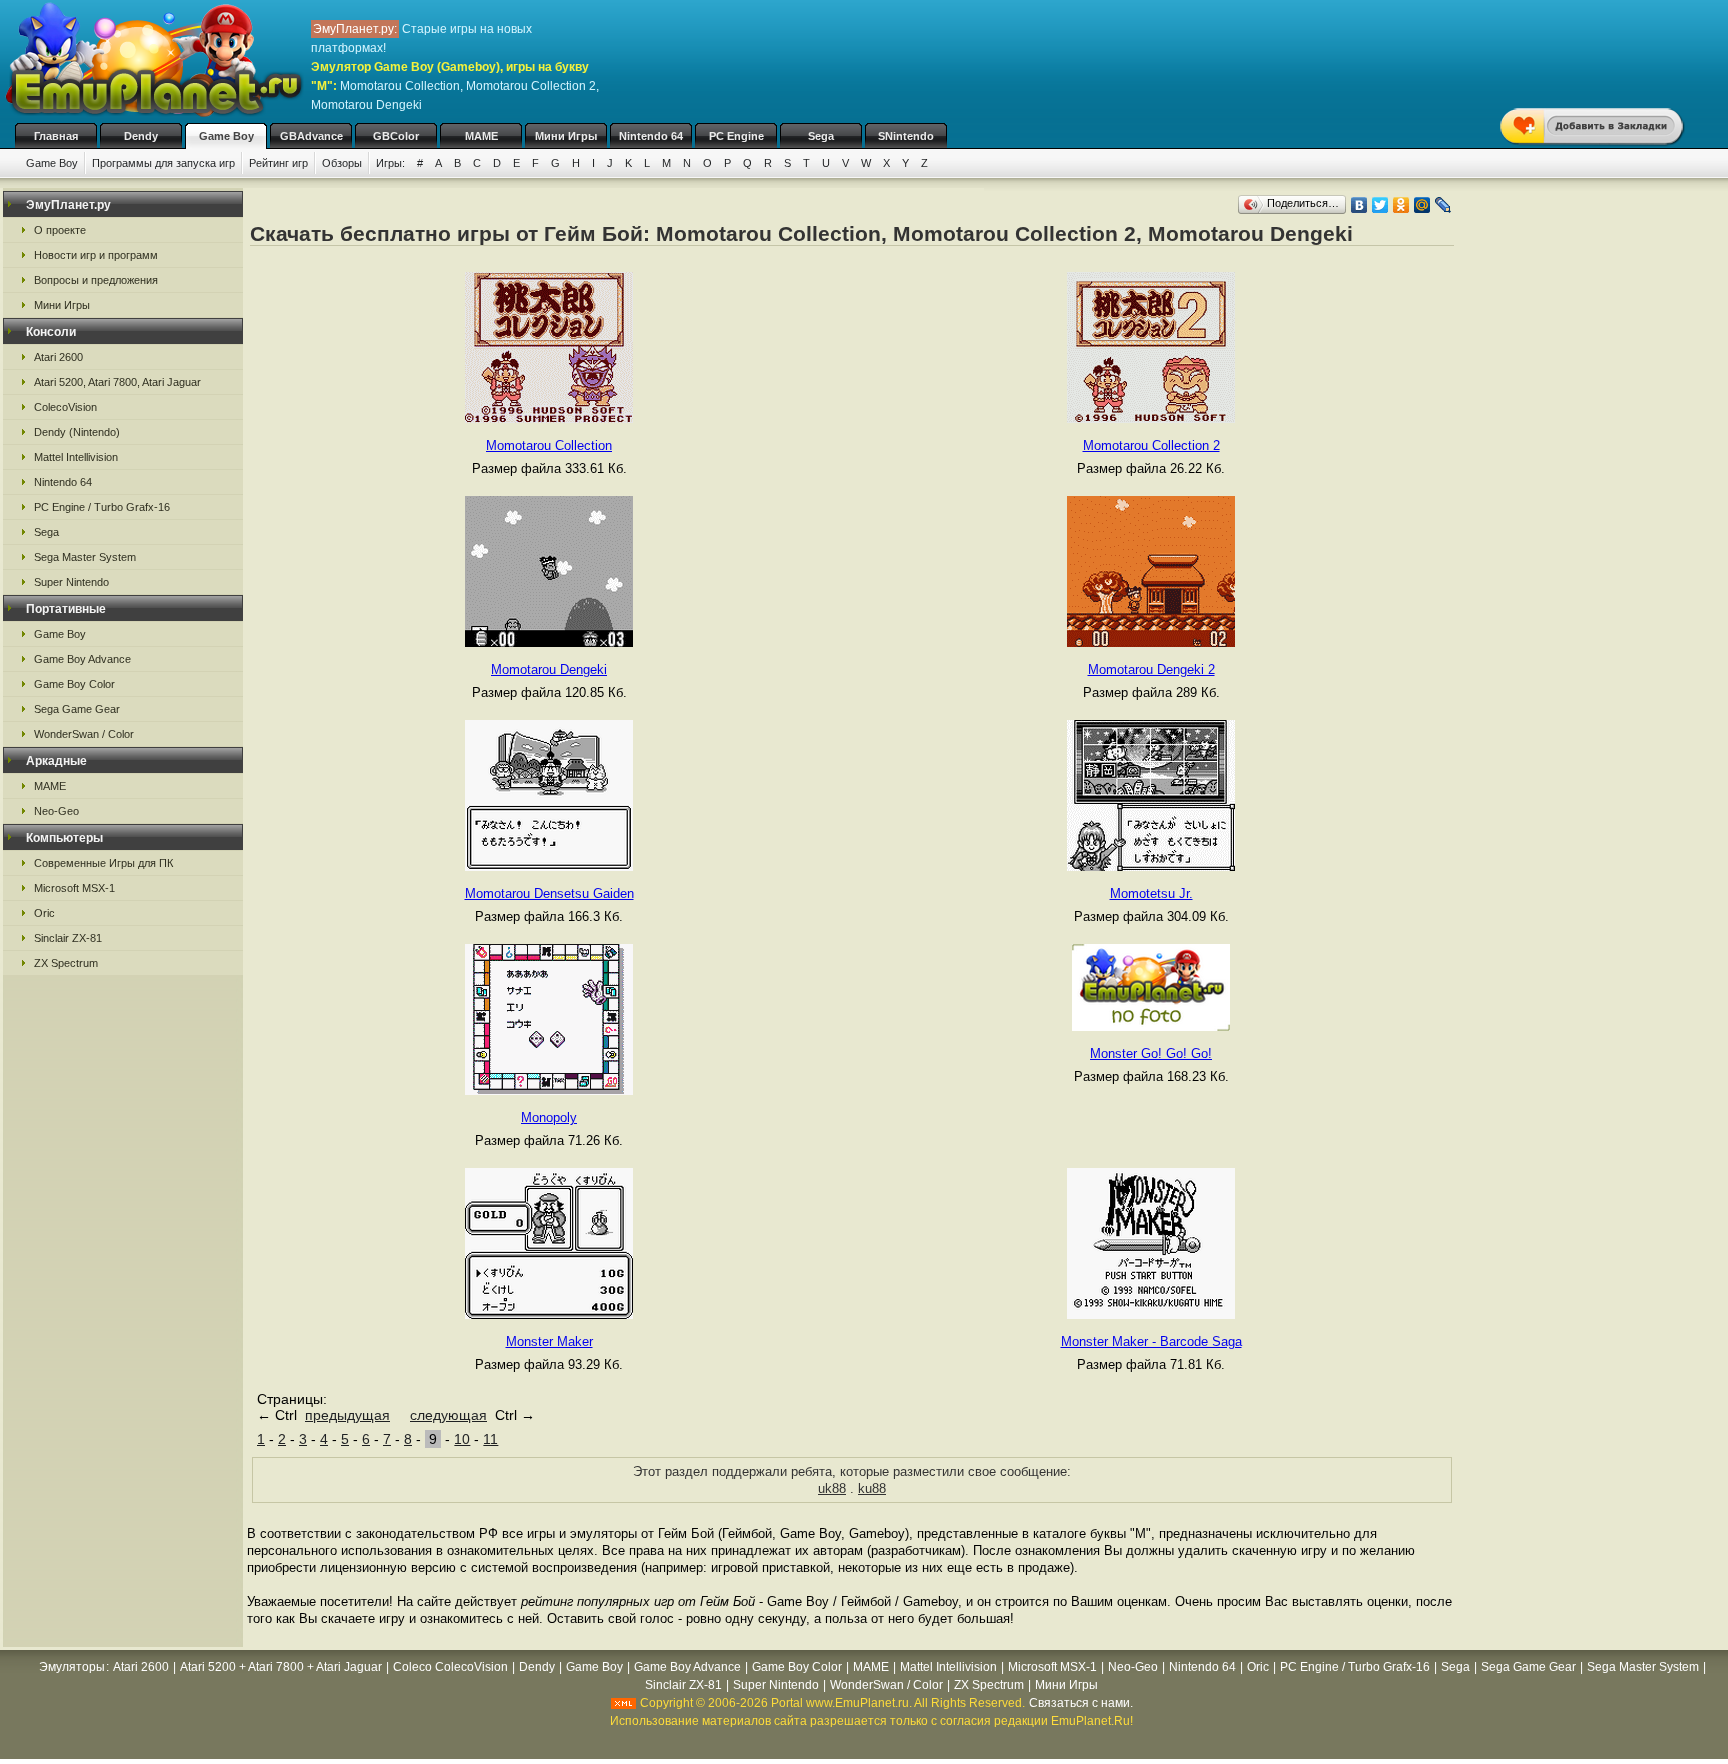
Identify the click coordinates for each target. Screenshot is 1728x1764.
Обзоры (342, 163)
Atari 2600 (58, 357)
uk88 (832, 1488)
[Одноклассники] (1401, 205)
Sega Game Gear (77, 709)
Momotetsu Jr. (1151, 893)
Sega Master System (85, 557)
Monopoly (549, 1117)
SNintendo (906, 136)
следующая (448, 1415)
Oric (44, 913)
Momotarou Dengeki (549, 669)
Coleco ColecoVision (450, 1667)
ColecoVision (65, 407)
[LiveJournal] (1443, 205)
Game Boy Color (74, 684)
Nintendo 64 (651, 136)
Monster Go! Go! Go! (1151, 1053)
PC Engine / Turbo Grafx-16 (102, 507)
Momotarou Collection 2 (1151, 445)
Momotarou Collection (549, 445)
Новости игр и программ (96, 255)
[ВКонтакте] (1359, 205)
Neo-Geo (56, 811)
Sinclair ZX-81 (68, 938)
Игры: (390, 163)
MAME (481, 136)
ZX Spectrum (66, 963)
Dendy (141, 136)
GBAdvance (311, 136)
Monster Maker (549, 1341)
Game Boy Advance (82, 659)
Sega (821, 136)
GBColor (396, 136)
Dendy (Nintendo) (77, 432)
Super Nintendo (71, 582)
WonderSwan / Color (84, 734)
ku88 (872, 1488)
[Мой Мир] (1422, 205)
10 (462, 1439)
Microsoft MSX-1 (74, 888)
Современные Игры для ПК (103, 863)
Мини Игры (566, 136)
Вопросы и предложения (96, 280)
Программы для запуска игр (163, 163)
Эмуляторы (72, 1667)
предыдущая (347, 1415)
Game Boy (226, 136)
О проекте (60, 230)
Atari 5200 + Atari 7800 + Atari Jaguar (281, 1667)
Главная (56, 136)
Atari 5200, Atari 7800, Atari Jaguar (117, 382)
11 (490, 1439)
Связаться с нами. (1081, 1703)
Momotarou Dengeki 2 (1151, 669)
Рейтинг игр (278, 163)
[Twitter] (1380, 205)
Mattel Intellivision (76, 457)
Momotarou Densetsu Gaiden (549, 893)
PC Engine (736, 136)
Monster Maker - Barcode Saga (1151, 1341)
